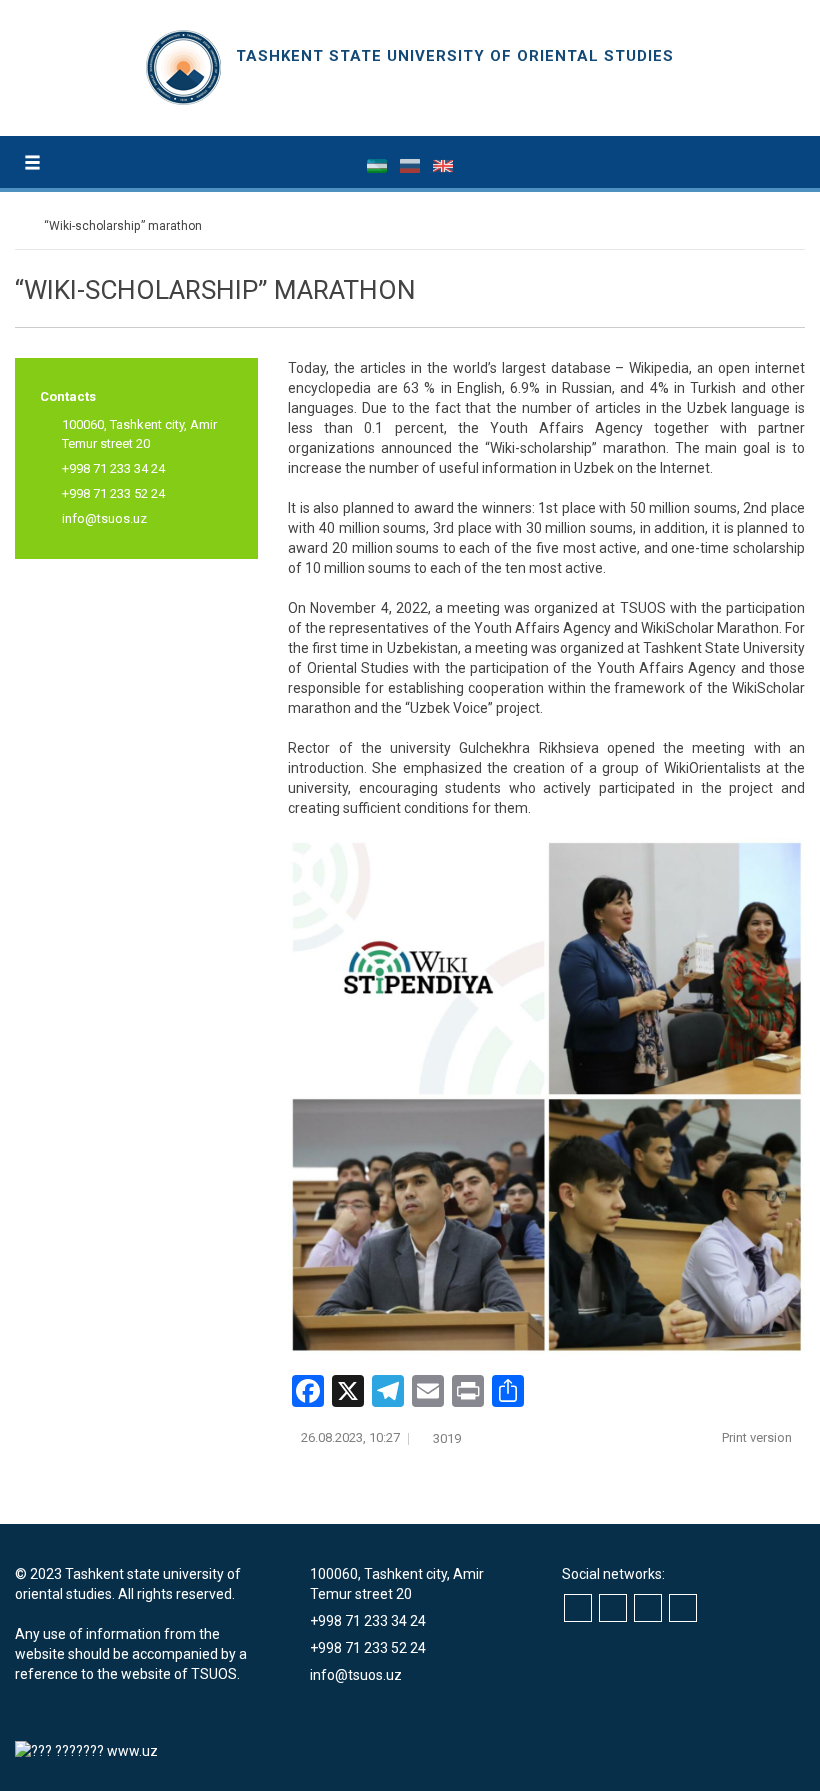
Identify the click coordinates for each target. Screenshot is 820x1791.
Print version (758, 1437)
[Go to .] (24, 226)
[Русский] (411, 165)
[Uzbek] (378, 165)
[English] (443, 165)
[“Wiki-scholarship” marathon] (546, 1096)
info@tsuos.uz (104, 518)
